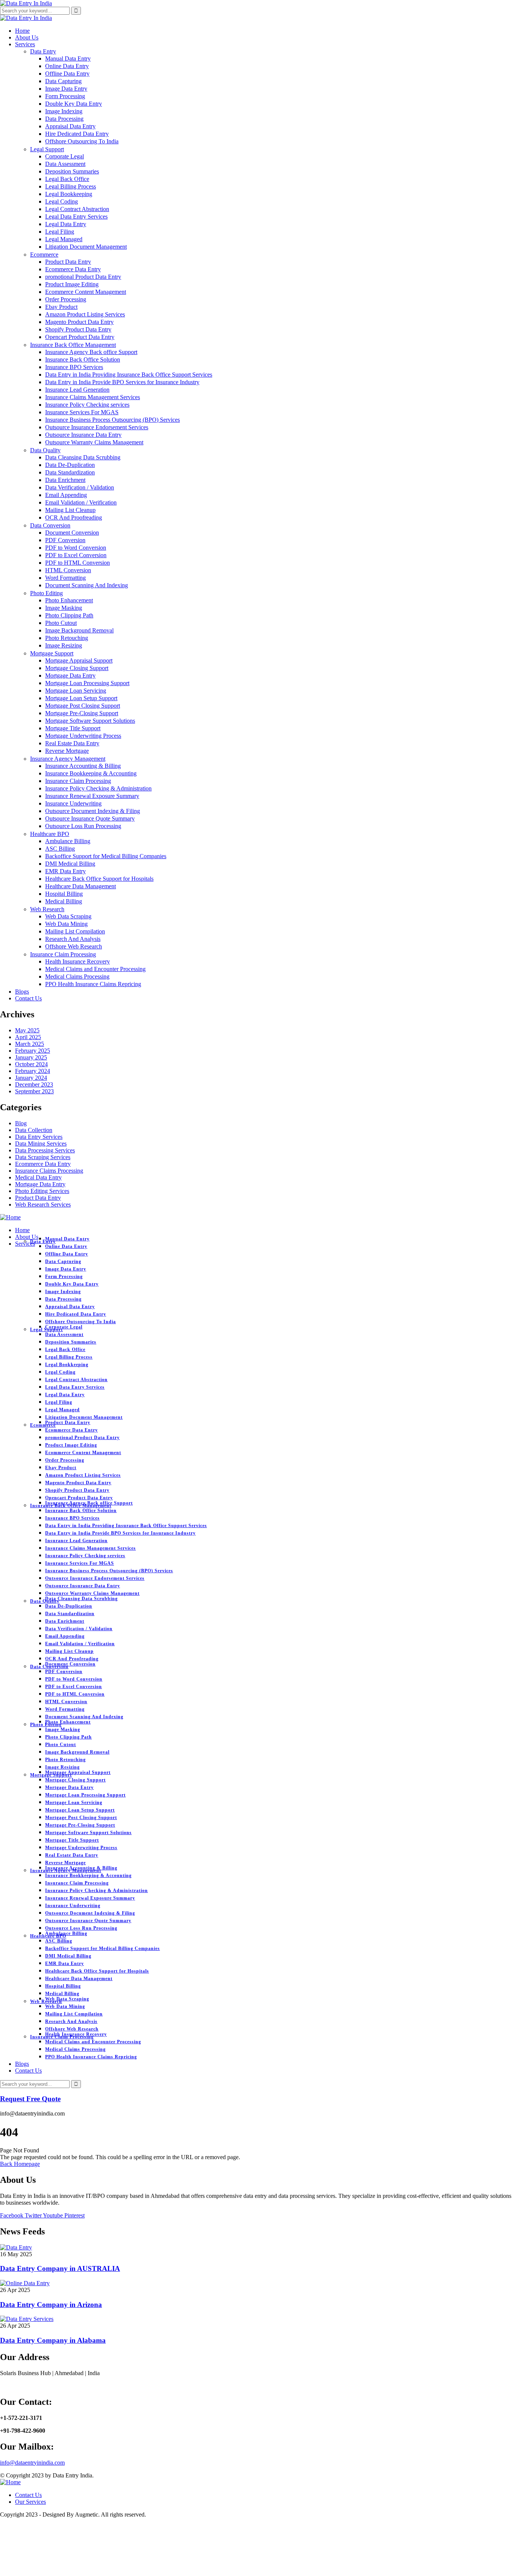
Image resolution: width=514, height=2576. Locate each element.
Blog (21, 1123)
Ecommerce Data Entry (43, 1164)
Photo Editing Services (42, 1191)
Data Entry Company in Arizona (51, 2305)
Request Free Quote (30, 2099)
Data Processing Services (45, 1150)
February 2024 (33, 1071)
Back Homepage (20, 2164)
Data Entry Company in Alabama (53, 2340)
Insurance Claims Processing (49, 1171)
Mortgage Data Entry (40, 1184)
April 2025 (28, 1037)
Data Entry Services (39, 1137)
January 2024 (31, 1078)
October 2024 (31, 1064)
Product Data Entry (38, 1198)
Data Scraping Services (43, 1157)
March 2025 (30, 1044)
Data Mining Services (41, 1144)
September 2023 (34, 1091)
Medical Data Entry (38, 1177)
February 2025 (33, 1051)
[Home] (10, 1217)
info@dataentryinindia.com (32, 2463)
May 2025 (27, 1030)
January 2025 (31, 1057)
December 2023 (34, 1084)
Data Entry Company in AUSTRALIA (60, 2268)
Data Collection (34, 1130)
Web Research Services (43, 1204)
